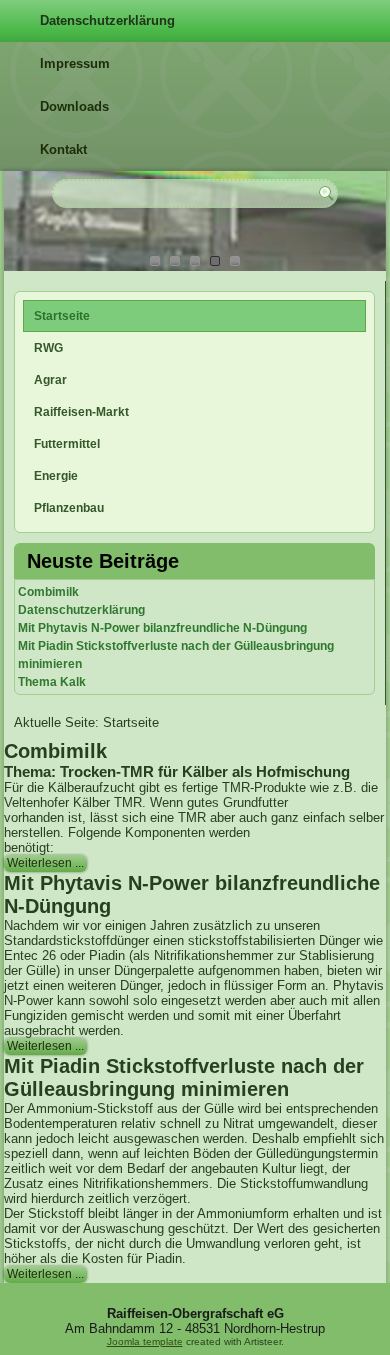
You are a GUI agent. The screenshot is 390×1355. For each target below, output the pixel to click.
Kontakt (63, 149)
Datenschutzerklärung (107, 20)
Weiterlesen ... (45, 863)
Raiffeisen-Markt (81, 412)
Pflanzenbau (69, 508)
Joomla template (145, 1341)
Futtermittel (67, 444)
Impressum (75, 63)
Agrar (50, 380)
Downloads (74, 106)
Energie (56, 476)
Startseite (62, 316)
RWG (48, 348)
